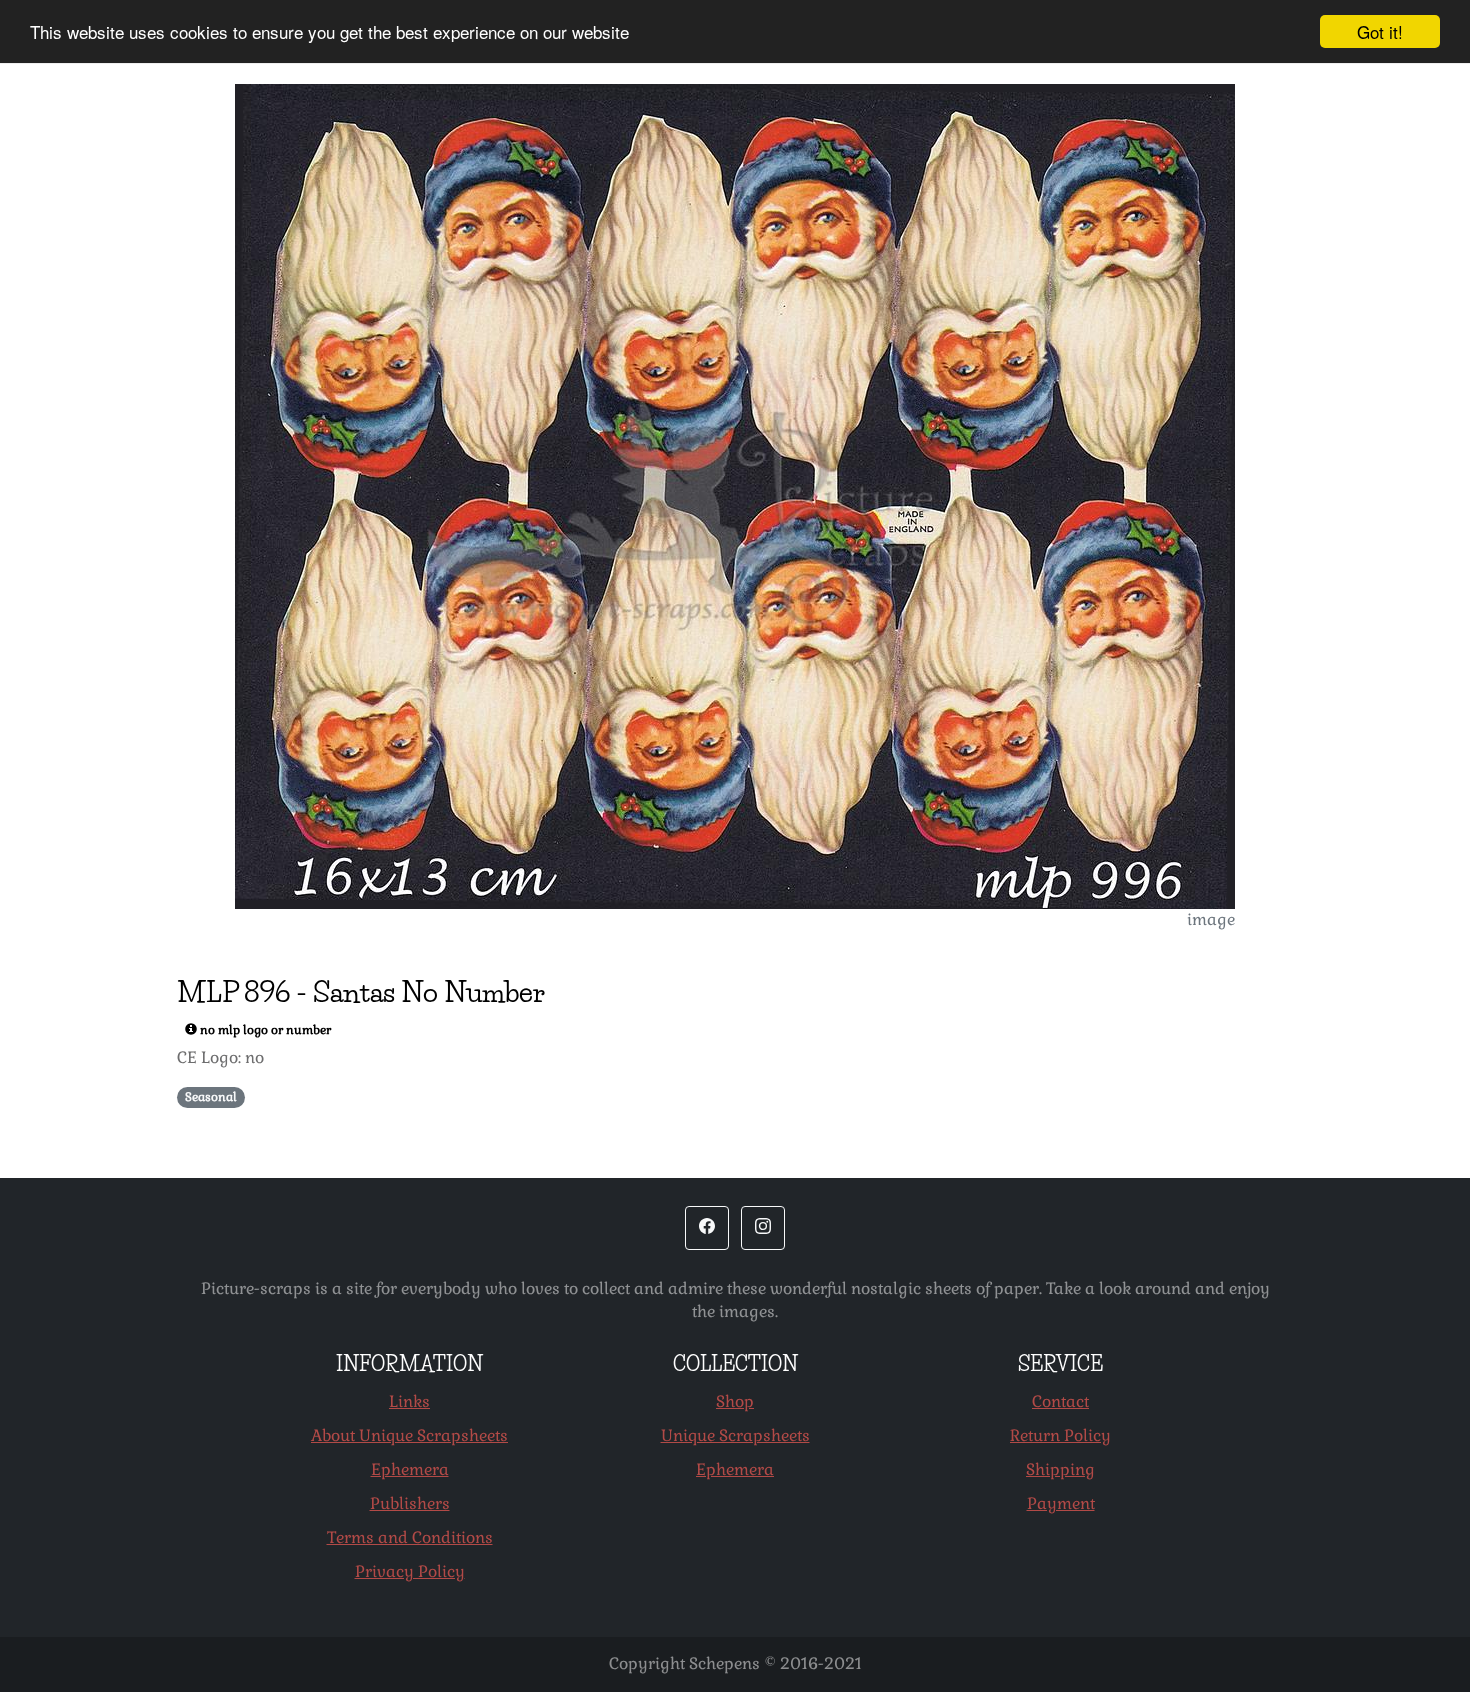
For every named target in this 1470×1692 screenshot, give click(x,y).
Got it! (1380, 31)
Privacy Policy (410, 1571)
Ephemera (410, 1469)
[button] (707, 1228)
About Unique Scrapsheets (409, 1435)
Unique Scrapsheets (735, 1435)
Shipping (1060, 1469)
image (1211, 919)
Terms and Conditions (410, 1537)
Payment (1061, 1503)
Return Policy (1060, 1435)
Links (409, 1401)
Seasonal (211, 1097)
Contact (1060, 1401)
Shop (735, 1401)
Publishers (410, 1503)
